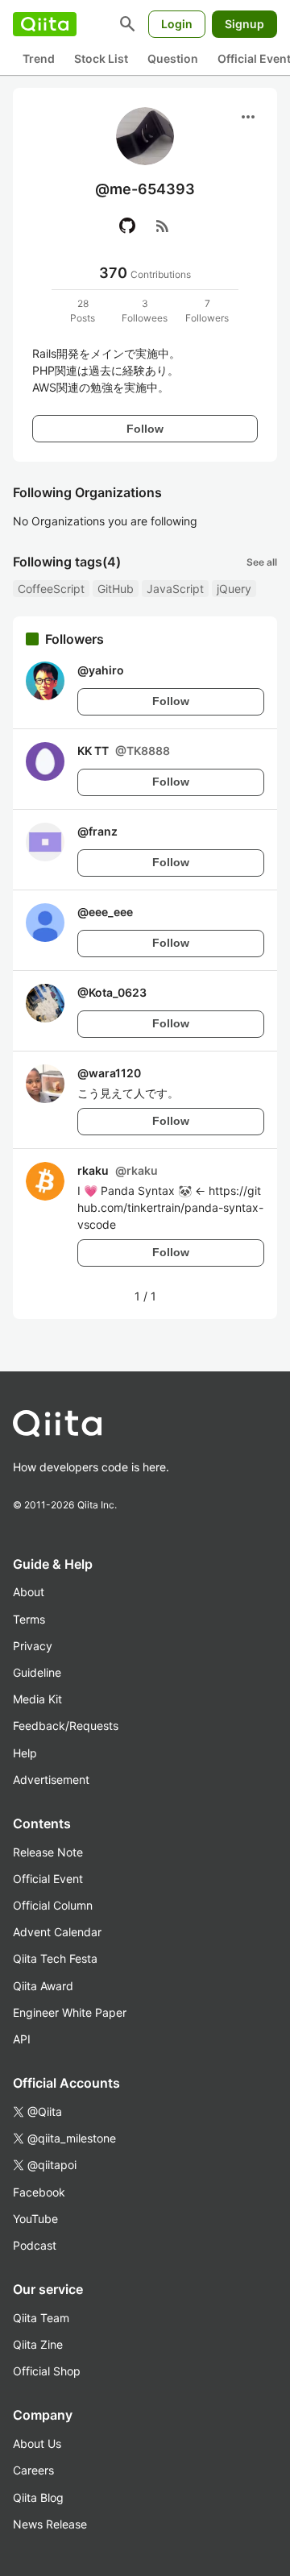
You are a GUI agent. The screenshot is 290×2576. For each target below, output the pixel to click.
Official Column (53, 1905)
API (22, 2039)
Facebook (39, 2192)
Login (177, 24)
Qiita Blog (38, 2497)
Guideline (37, 1672)
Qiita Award (43, 1986)
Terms (29, 1619)
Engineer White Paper (70, 2012)
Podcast (35, 2245)
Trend (39, 58)
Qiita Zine (38, 2344)
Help (25, 1753)
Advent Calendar (57, 1932)
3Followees (145, 311)
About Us (37, 2443)
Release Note (48, 1852)
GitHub (116, 589)
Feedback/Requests (66, 1726)
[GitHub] (127, 226)
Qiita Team (41, 2318)
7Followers (207, 311)
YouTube (35, 2219)
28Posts (83, 311)
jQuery (234, 589)
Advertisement (51, 1780)
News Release (50, 2524)
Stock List (101, 58)
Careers (33, 2470)
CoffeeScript (51, 589)
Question (173, 58)
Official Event (48, 1879)
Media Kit (37, 1699)
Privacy (33, 1646)
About (29, 1592)
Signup (244, 24)
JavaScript (175, 589)
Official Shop (47, 2371)
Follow (145, 429)
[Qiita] (45, 24)
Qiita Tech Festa (55, 1958)
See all (262, 562)
